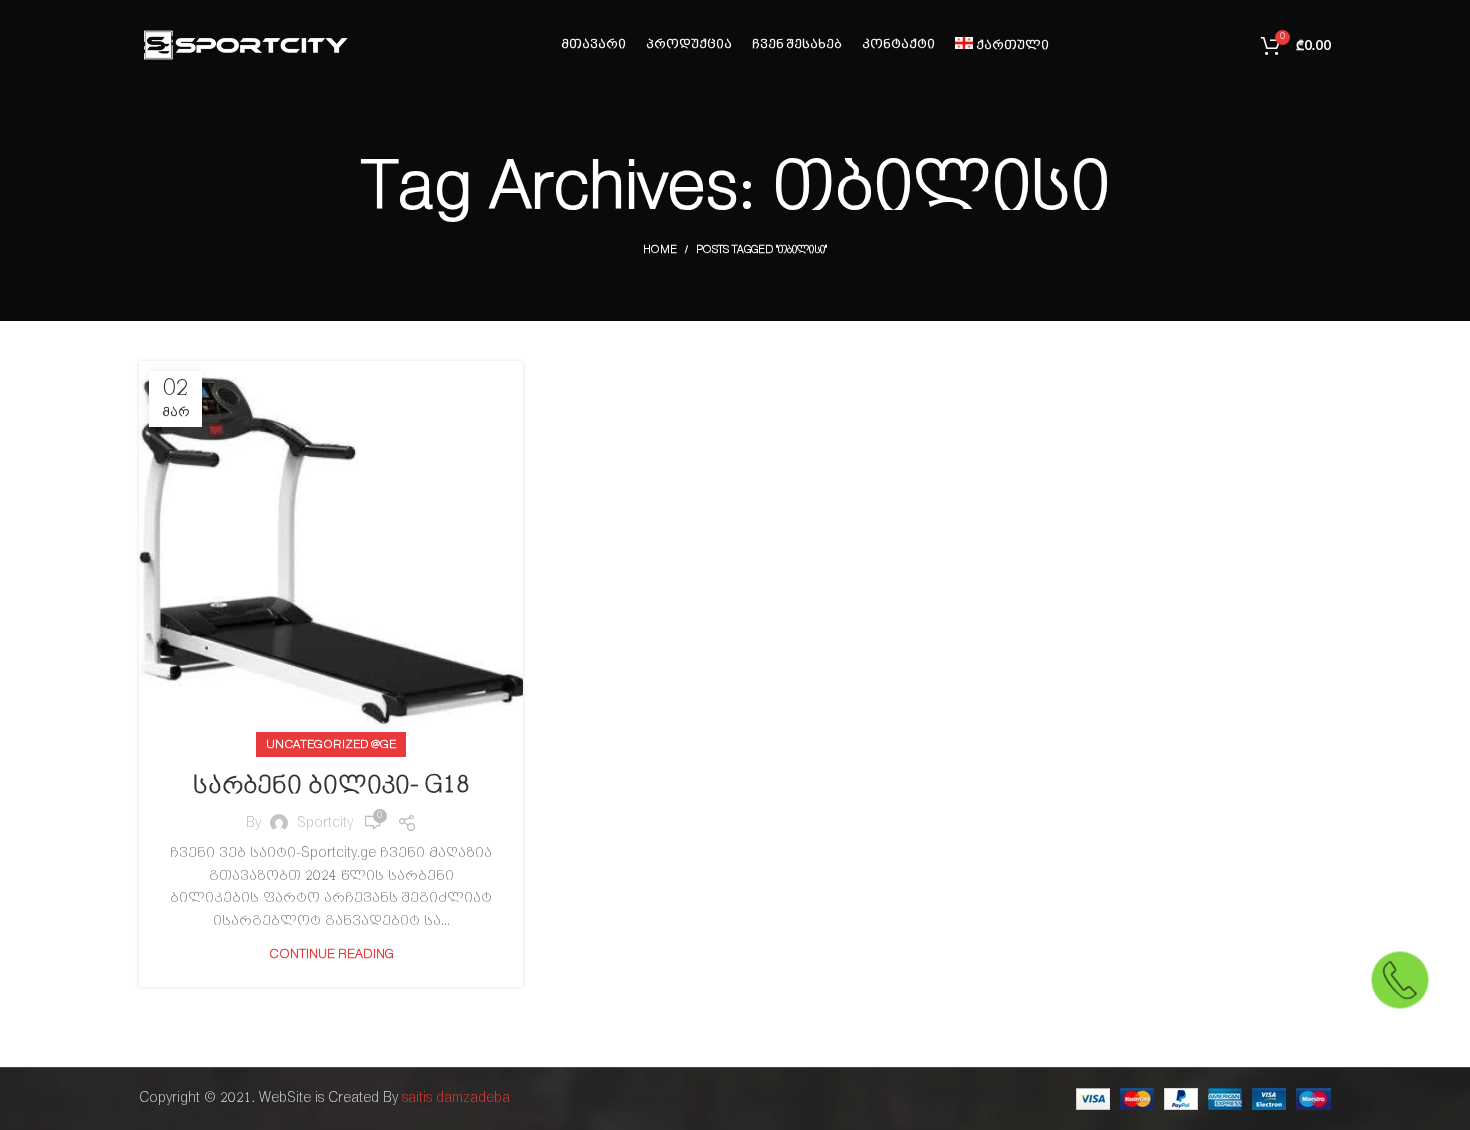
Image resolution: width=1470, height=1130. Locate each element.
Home (660, 250)
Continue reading (331, 954)
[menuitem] (1002, 45)
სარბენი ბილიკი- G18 (331, 786)
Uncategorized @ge (331, 744)
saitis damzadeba (456, 1098)
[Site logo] (244, 44)
